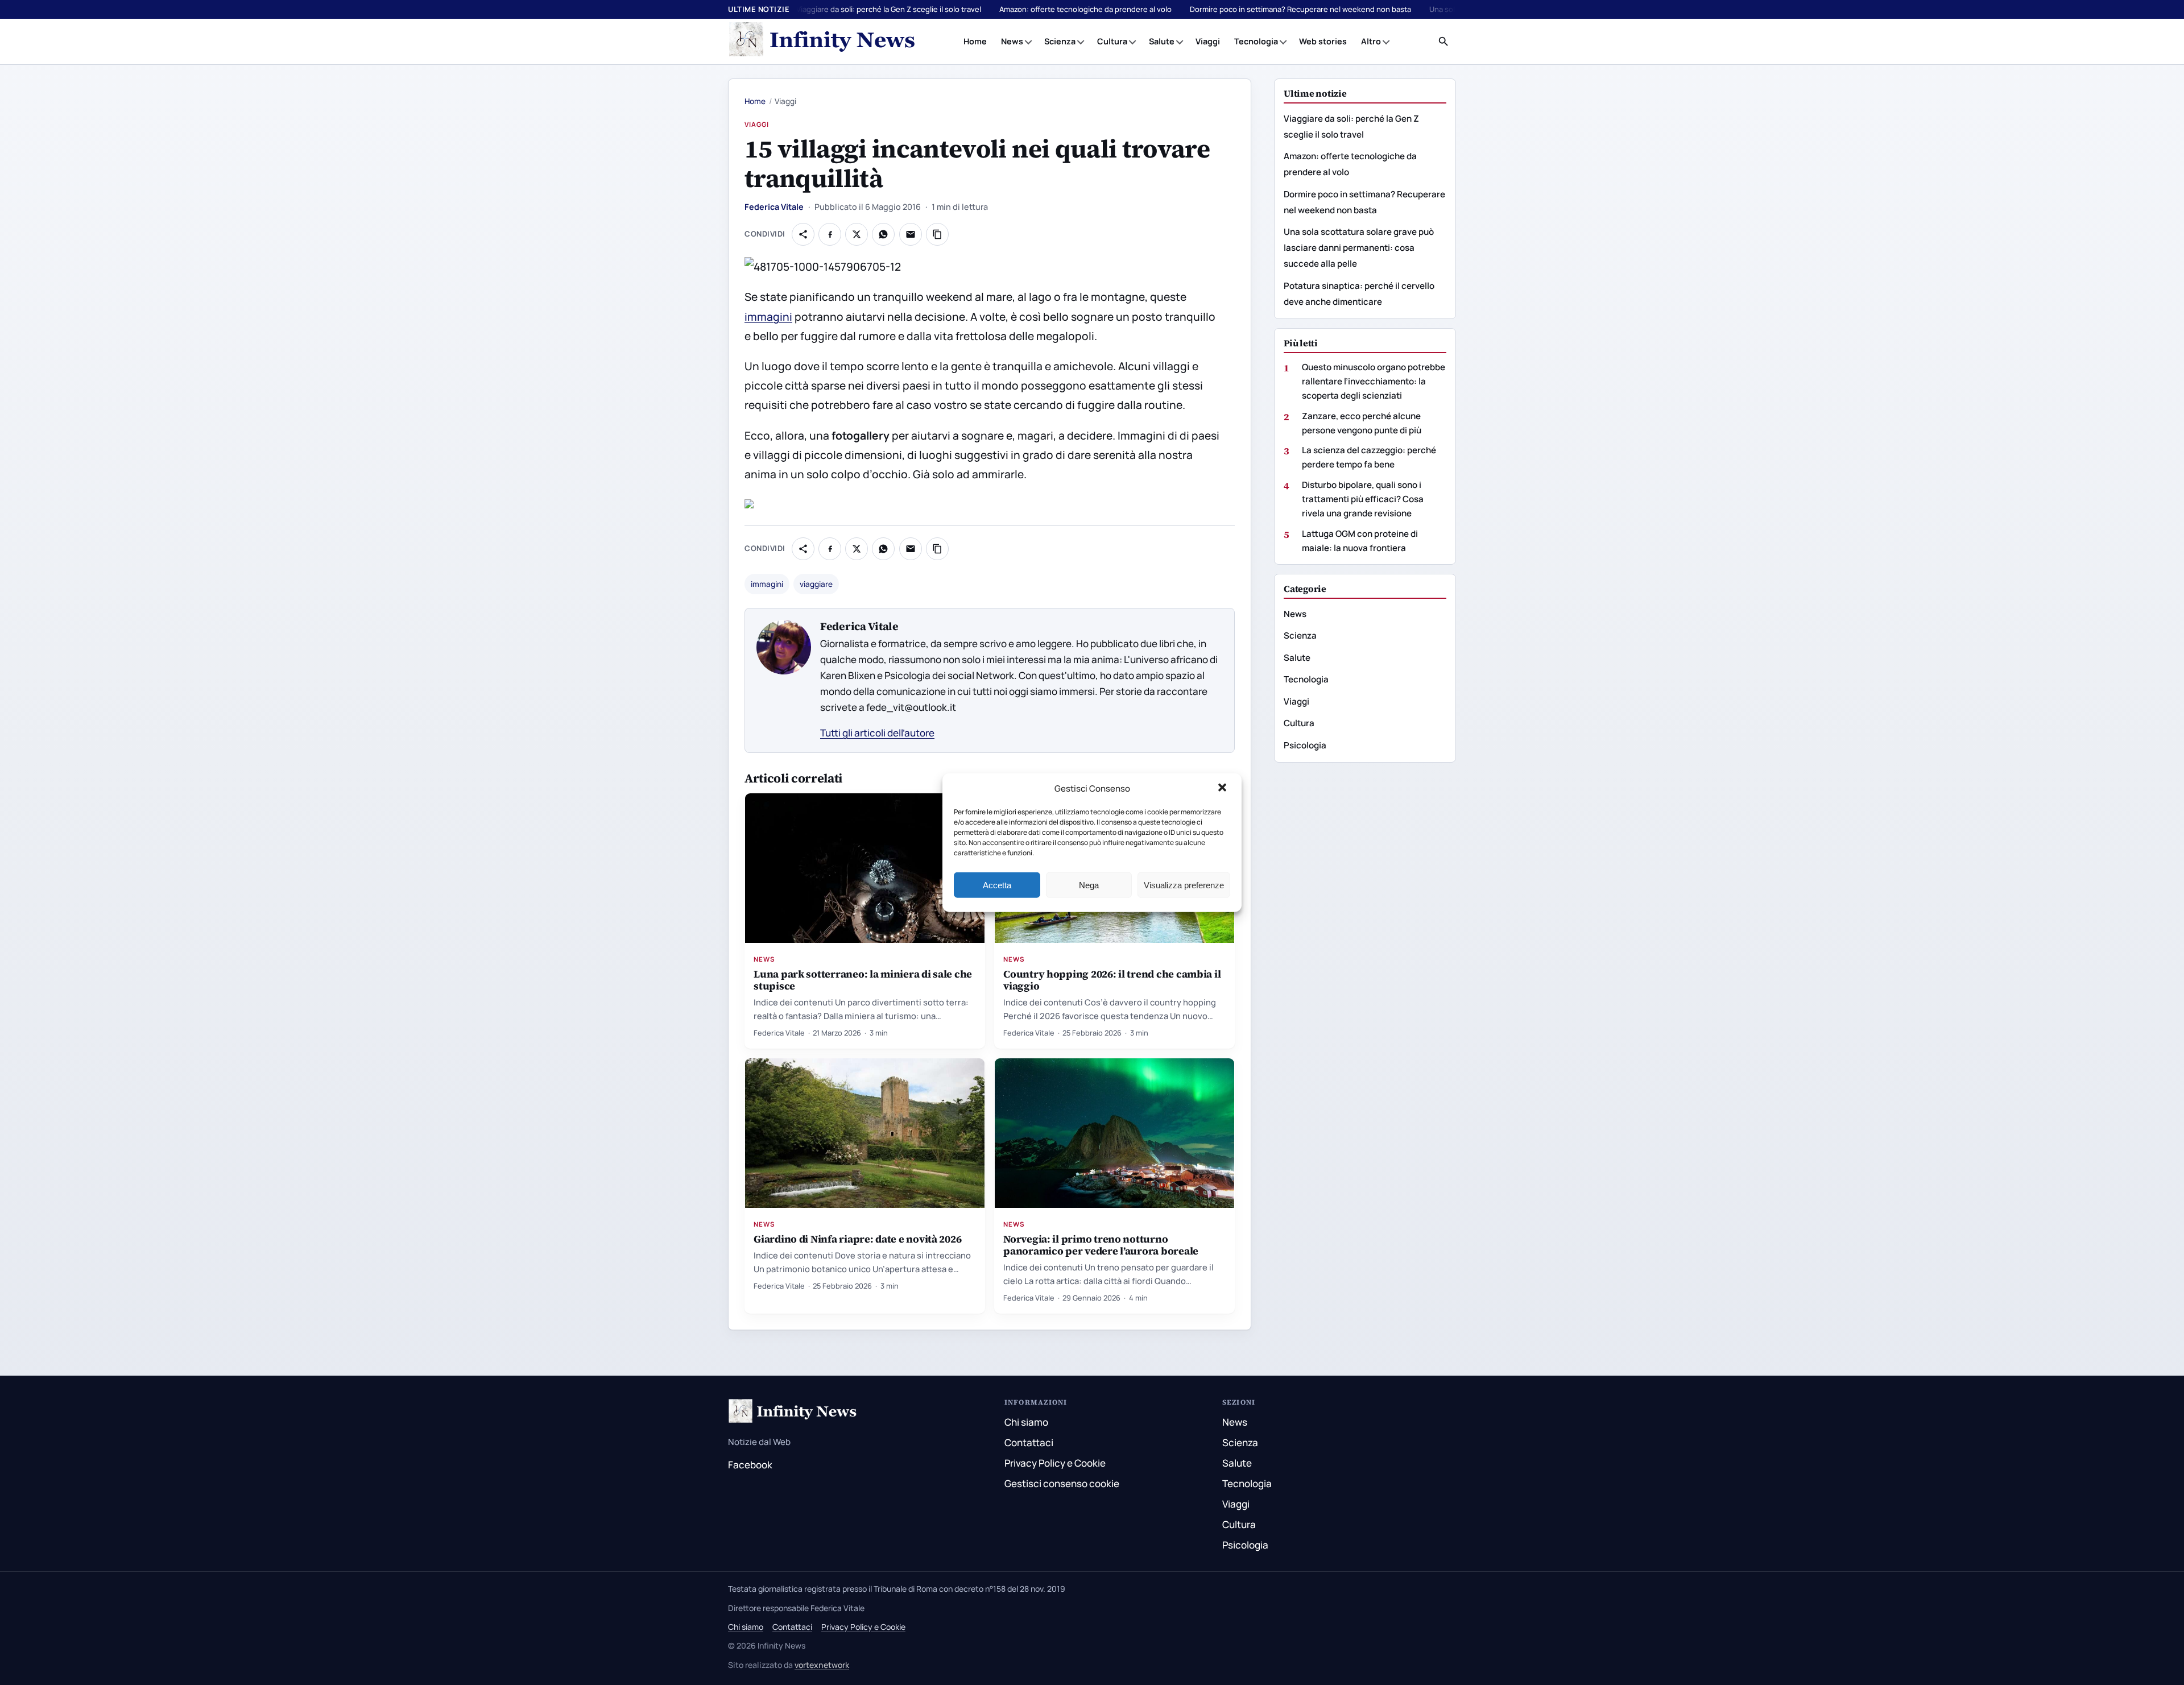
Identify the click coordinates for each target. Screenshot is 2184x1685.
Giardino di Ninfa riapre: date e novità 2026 (857, 1239)
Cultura (1112, 41)
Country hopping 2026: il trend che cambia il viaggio (1112, 980)
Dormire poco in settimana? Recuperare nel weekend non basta (1300, 9)
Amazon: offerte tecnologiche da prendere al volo (1085, 9)
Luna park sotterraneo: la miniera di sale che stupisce (863, 980)
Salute (1162, 41)
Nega (1089, 885)
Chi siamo (1026, 1422)
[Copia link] (937, 234)
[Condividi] (803, 234)
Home (975, 41)
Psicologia (1305, 745)
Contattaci (1029, 1442)
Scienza (1060, 41)
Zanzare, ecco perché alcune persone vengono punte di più (1362, 423)
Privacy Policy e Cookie (1055, 1463)
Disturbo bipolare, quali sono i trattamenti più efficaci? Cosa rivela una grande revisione (1363, 499)
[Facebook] (830, 234)
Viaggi (1208, 41)
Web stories (1323, 41)
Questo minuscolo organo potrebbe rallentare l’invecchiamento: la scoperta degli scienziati (1374, 381)
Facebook (750, 1465)
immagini (768, 317)
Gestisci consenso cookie (1062, 1483)
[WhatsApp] (883, 234)
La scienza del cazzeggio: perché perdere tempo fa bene (1369, 457)
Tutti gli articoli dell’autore (877, 733)
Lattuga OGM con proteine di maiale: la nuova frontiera (1360, 541)
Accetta (997, 885)
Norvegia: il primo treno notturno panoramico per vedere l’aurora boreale (1101, 1245)
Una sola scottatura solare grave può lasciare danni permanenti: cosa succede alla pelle (1359, 248)
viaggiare (816, 584)
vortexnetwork (822, 1665)
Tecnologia (1256, 41)
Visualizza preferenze (1184, 885)
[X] (857, 234)
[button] (1223, 789)
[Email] (911, 234)
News (1012, 41)
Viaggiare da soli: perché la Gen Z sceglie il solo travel (889, 9)
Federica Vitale (774, 207)
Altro (1371, 41)
